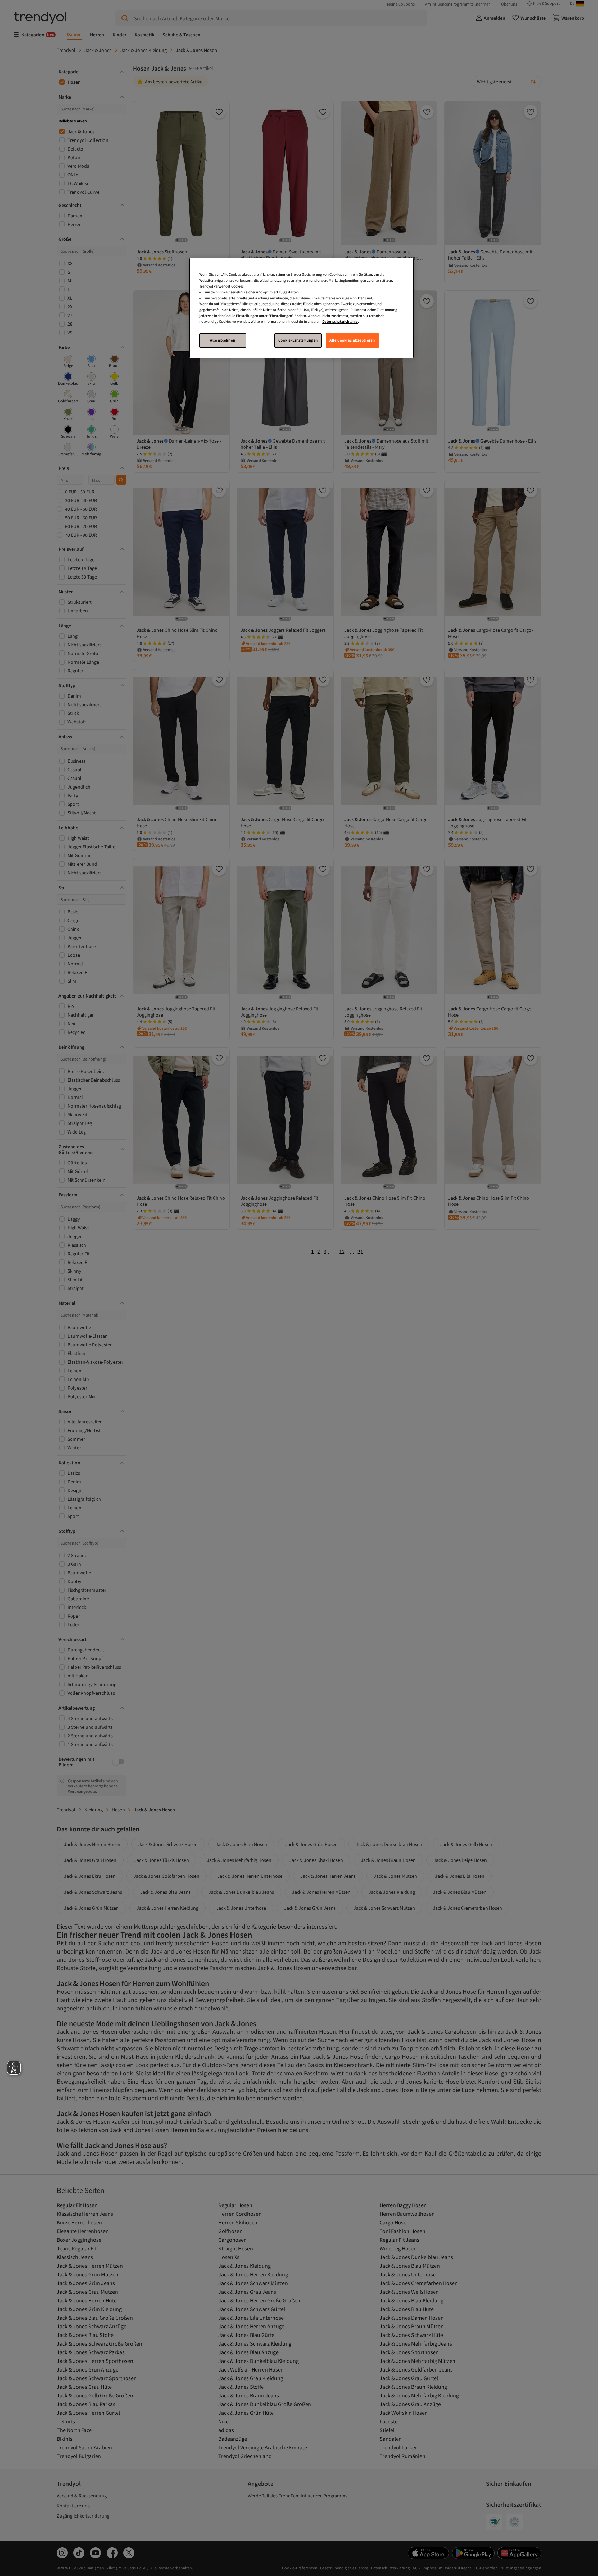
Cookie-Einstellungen (298, 340)
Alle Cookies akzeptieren (352, 340)
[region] (301, 308)
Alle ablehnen (223, 340)
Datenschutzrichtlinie (340, 321)
